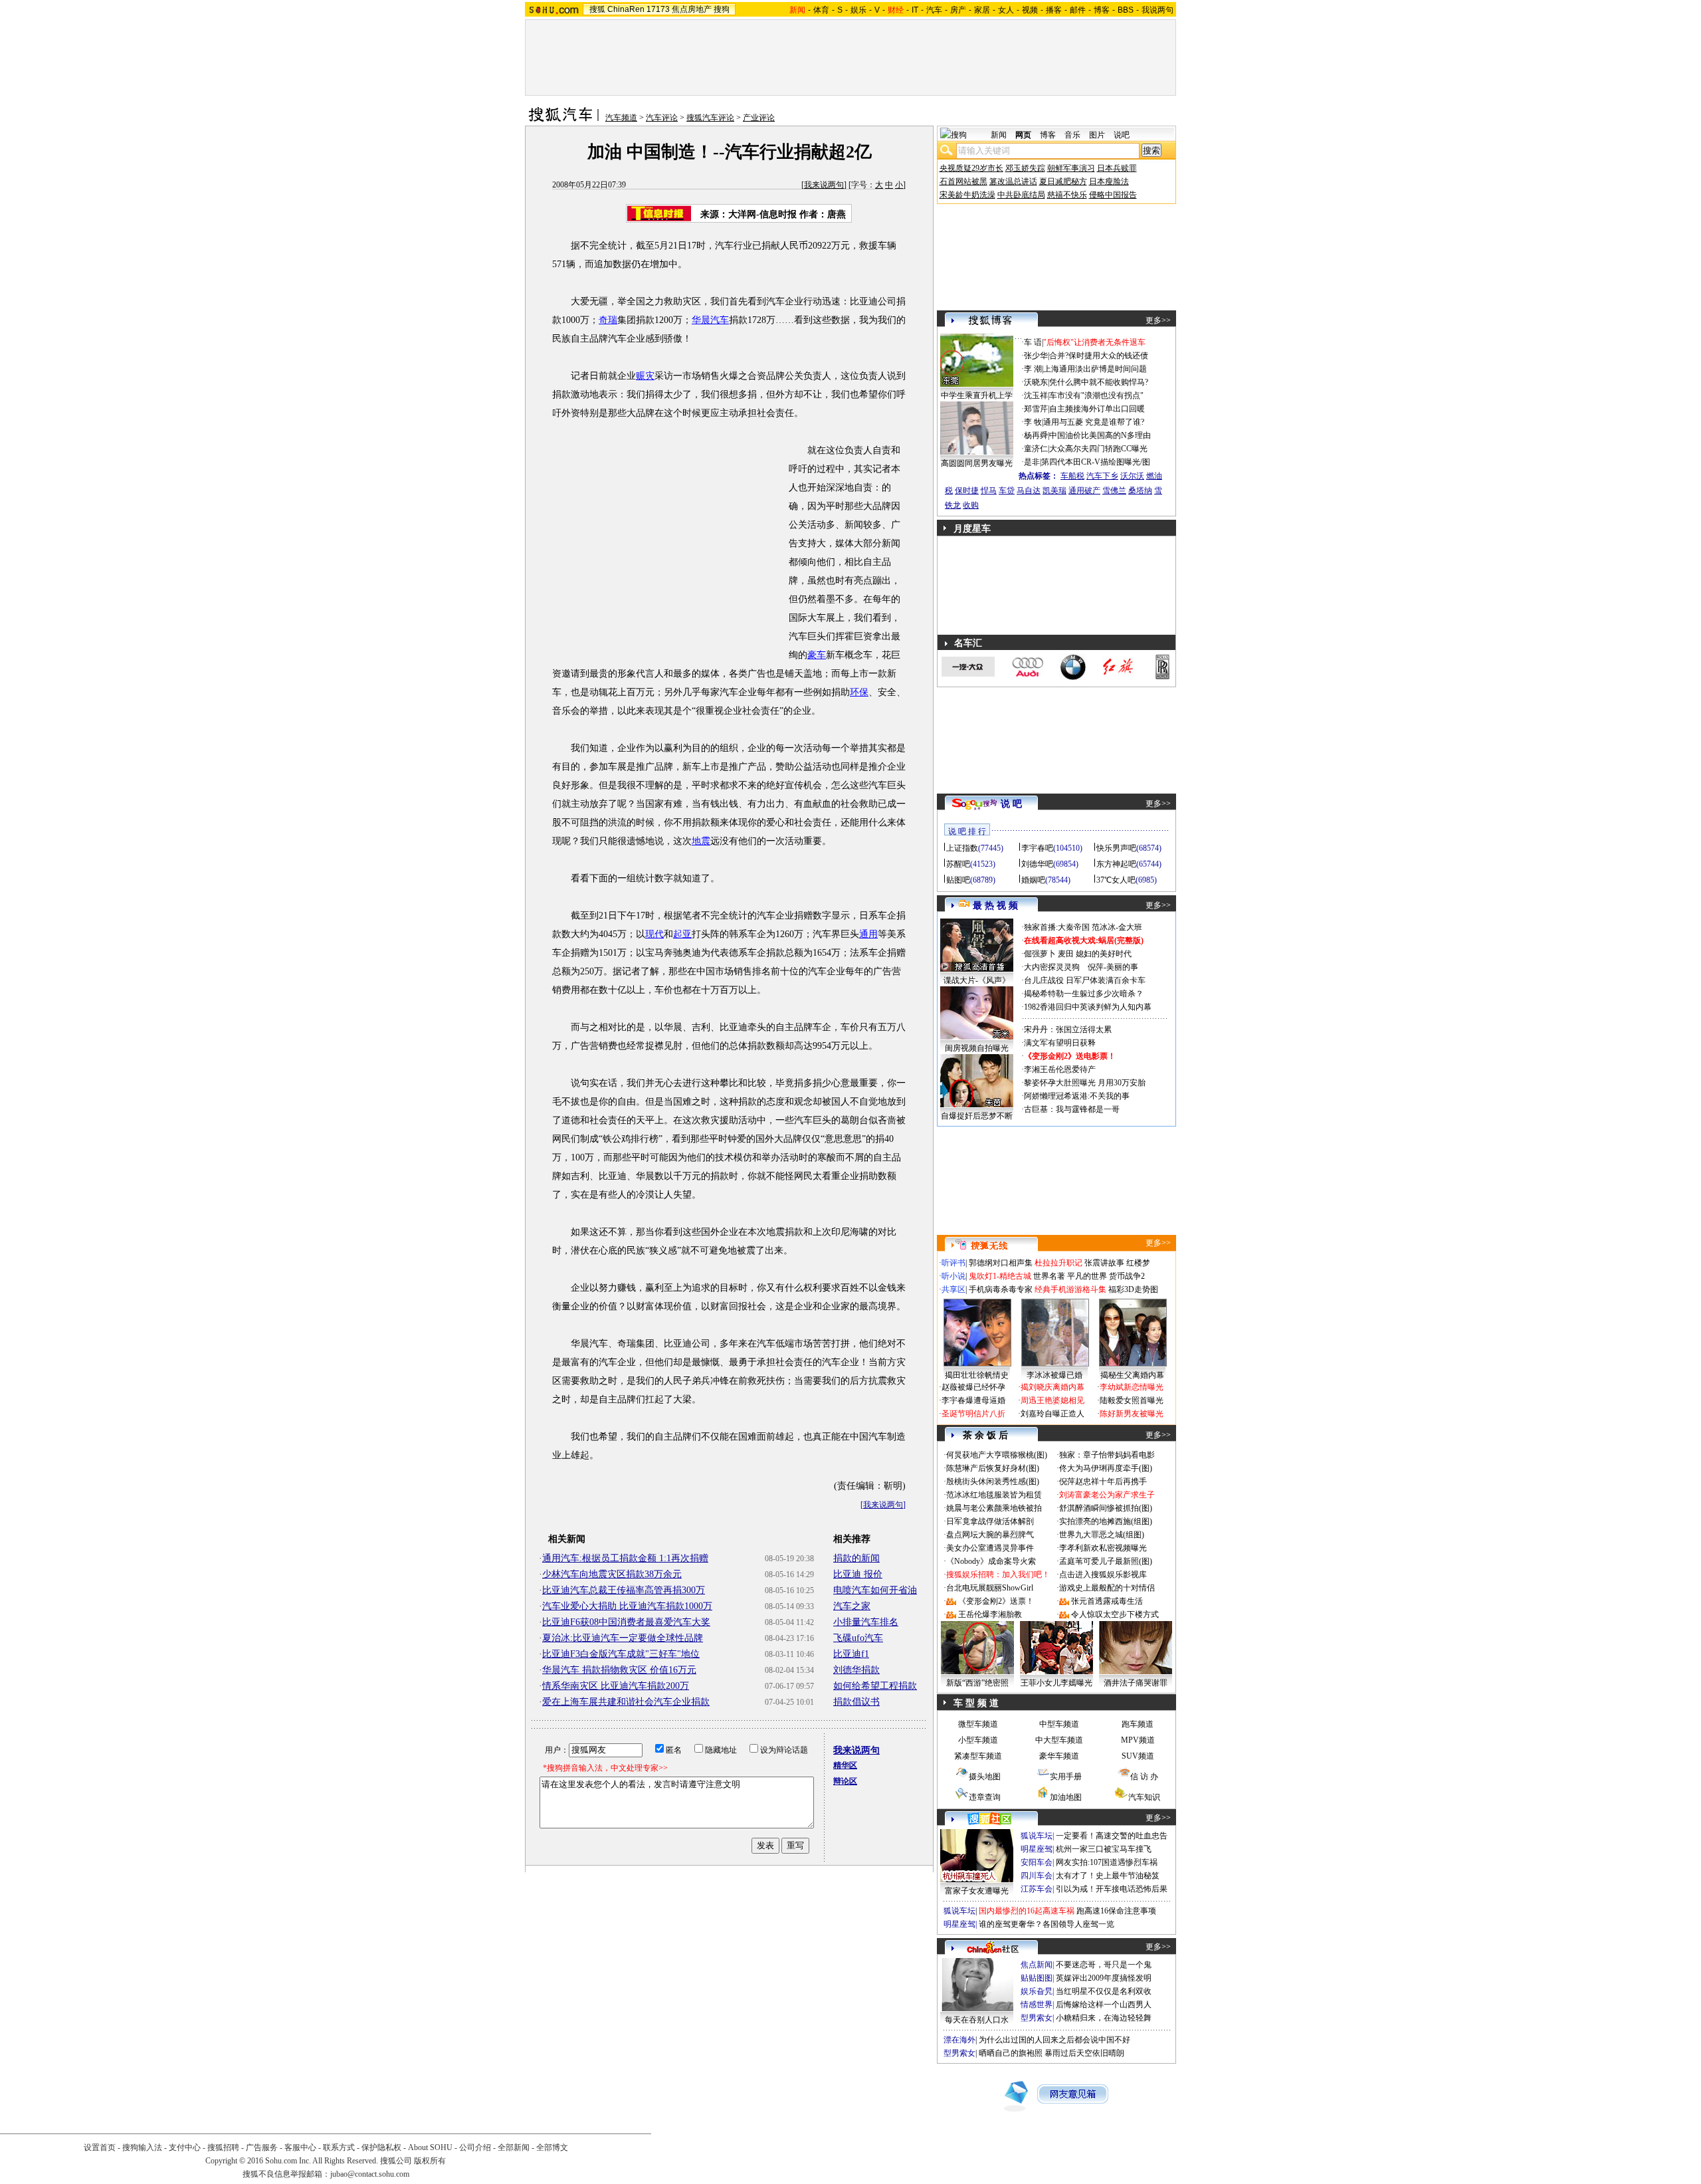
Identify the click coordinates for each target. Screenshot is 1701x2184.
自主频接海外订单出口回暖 (1097, 409)
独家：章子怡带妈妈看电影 (1107, 1455)
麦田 (1066, 954)
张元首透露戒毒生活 (1107, 1601)
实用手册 (1066, 1777)
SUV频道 (1138, 1756)
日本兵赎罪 (1117, 168)
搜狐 (597, 9)
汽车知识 (1144, 1797)
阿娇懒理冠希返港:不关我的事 (1077, 1096)
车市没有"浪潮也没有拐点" (1096, 395)
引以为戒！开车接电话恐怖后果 (1112, 1889)
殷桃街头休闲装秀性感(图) (993, 1481)
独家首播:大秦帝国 (1057, 927)
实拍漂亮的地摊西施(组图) (1106, 1521)
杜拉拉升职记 (1058, 1263)
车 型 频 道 (976, 1703)
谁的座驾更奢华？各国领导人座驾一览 (1047, 1924)
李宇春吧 (1037, 848)
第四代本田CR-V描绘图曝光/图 (1096, 462)
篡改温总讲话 (1013, 181)
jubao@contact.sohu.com (370, 2174)
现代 (654, 934)
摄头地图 (985, 1777)
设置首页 (100, 2147)
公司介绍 (475, 2147)
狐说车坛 (1037, 1836)
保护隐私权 (381, 2147)
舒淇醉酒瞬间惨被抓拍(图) (1106, 1508)
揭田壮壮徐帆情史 (977, 1375)
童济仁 (1036, 449)
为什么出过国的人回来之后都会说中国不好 (1054, 2040)
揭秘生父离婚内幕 (1132, 1375)
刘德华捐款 (856, 1670)
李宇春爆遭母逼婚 (973, 1400)
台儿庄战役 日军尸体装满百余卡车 (1085, 980)
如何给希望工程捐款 (875, 1686)
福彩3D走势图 (1133, 1289)
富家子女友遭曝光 (977, 1891)
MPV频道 (1138, 1740)
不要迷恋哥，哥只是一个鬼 (1104, 1965)
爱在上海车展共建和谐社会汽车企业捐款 (626, 1702)
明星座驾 (1037, 1849)
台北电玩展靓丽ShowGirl (990, 1588)
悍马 (989, 491)
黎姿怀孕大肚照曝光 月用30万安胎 (1085, 1083)
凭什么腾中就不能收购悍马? (1099, 382)
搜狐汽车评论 (710, 118)
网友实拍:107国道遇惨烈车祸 (1107, 1862)
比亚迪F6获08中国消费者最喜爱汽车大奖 (626, 1622)
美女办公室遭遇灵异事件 (990, 1548)
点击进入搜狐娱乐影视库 (1103, 1575)
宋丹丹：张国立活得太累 (1068, 1030)
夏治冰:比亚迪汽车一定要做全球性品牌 (623, 1638)
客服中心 (300, 2147)
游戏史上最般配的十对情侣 (1107, 1588)
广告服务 (262, 2147)
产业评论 (759, 118)
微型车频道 (978, 1724)
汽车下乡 (1102, 476)
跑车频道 (1138, 1724)
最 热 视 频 (995, 906)
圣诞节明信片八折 (973, 1414)
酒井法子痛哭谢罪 (1136, 1683)
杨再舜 (1036, 435)
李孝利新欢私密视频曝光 (1103, 1548)
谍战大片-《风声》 (977, 980)
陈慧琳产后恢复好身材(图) (993, 1468)
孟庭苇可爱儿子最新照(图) (1106, 1561)
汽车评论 (662, 118)
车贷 (1007, 491)
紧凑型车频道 (978, 1756)
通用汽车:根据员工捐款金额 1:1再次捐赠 (625, 1558)
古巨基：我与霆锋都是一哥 (1072, 1109)
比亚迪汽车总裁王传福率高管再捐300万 (624, 1590)
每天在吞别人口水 (977, 2020)
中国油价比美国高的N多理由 (1100, 435)
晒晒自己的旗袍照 (1011, 2053)
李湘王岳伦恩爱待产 (1060, 1069)
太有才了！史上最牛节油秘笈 (1108, 1876)
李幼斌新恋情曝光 (1132, 1387)
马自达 (1029, 491)
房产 (958, 10)
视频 (1030, 10)
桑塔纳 (1140, 491)
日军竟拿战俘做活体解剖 (990, 1521)
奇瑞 (608, 320)
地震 (701, 841)
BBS (1126, 10)
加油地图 (1066, 1797)
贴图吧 (958, 880)
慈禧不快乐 (1067, 195)
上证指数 (962, 848)
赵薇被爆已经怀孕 (973, 1387)
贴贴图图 (1037, 1978)
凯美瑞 (1054, 491)
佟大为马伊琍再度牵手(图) (1106, 1468)
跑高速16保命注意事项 (1116, 1911)
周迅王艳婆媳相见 (1052, 1400)
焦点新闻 (1037, 1965)
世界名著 (1049, 1276)
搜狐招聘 (223, 2147)
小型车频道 (978, 1740)
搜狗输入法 (142, 2147)
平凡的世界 (1087, 1276)
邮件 (1078, 10)
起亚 (682, 934)
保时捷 (967, 491)
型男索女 (1037, 2018)
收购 (971, 505)
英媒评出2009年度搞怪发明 (1104, 1978)
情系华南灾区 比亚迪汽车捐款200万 (616, 1686)
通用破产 (1084, 491)
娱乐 (858, 10)
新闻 (999, 135)
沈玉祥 (1036, 395)
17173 (658, 9)
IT (915, 10)
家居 (982, 10)
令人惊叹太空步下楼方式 (1115, 1614)
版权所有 (430, 2161)
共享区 (953, 1289)
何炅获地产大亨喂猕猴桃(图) (997, 1455)
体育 (821, 10)
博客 (1102, 10)
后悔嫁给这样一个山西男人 (1104, 2005)
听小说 (953, 1276)
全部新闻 (514, 2147)
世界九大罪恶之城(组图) (1102, 1535)
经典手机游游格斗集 (1070, 1289)
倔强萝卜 (1040, 954)
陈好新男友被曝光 (1132, 1414)
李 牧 (1033, 422)
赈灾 (645, 376)
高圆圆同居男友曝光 (977, 463)
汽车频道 (621, 118)
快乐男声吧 (1116, 848)
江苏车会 (1037, 1889)
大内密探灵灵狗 (1052, 967)
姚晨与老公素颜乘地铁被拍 (994, 1508)
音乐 (1072, 135)
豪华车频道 (1059, 1756)
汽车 (934, 10)
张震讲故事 (1104, 1263)
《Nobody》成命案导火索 (991, 1561)
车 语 (1033, 342)
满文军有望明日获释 (1060, 1043)
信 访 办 (1144, 1777)
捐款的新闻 (856, 1558)
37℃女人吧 (1116, 880)
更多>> (1158, 320)
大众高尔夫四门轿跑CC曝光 (1098, 449)
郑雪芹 (1036, 409)
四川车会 (1037, 1876)
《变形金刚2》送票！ (996, 1601)
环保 (859, 692)
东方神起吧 (1116, 864)
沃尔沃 (1132, 476)
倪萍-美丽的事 (1113, 967)
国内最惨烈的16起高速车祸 (1027, 1911)
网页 (1023, 135)
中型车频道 (1059, 1724)
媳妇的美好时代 (1104, 954)
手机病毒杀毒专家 (1001, 1289)
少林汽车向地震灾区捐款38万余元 (612, 1574)
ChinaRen (626, 9)
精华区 (845, 1765)
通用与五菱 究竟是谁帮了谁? (1094, 422)
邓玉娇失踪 (1025, 168)
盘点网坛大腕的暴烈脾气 (990, 1535)
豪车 (817, 655)
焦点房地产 (692, 9)
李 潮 (1033, 369)
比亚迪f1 (851, 1654)
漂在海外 (959, 2040)
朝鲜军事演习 (1071, 168)
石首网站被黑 (963, 181)
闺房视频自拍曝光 (977, 1048)
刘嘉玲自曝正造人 (1052, 1414)
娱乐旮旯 (1037, 1991)
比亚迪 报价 (858, 1574)
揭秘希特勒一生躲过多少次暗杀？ (1084, 994)
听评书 (953, 1263)
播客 (1054, 10)
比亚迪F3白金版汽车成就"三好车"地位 (621, 1654)
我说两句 (1157, 10)
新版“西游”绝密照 (977, 1683)
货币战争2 (1127, 1276)
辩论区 (845, 1781)
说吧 (1122, 135)
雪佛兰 (1114, 491)
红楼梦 (1138, 1263)
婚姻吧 (1033, 880)
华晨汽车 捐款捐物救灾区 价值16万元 (619, 1670)
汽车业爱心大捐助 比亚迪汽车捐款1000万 (627, 1606)
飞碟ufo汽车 (858, 1638)
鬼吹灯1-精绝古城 (1000, 1276)
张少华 (1036, 356)
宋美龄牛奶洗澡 (967, 195)
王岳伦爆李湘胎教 (990, 1614)
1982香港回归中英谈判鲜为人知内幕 (1088, 1007)
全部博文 (552, 2147)
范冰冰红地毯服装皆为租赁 (994, 1495)
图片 (1097, 135)
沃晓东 (1036, 382)
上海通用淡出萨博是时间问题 (1095, 369)
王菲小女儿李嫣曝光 (1056, 1683)
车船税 (1072, 476)
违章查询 (985, 1797)
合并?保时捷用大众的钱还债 (1099, 356)
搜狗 (722, 9)
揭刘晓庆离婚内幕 (1052, 1387)
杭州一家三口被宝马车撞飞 (1104, 1849)
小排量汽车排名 (866, 1622)
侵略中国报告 (1113, 195)
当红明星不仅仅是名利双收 (1104, 1991)
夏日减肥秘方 (1063, 181)
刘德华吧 (1037, 864)
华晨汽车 (710, 320)
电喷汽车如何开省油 (875, 1590)
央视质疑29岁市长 (971, 168)
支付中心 (185, 2147)
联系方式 (339, 2147)
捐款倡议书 (856, 1702)
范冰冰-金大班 (1117, 927)
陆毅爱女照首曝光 (1132, 1400)
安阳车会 (1037, 1862)
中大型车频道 (1059, 1740)
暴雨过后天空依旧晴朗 (1084, 2053)
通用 (868, 934)
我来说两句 (824, 185)
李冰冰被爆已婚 (1054, 1375)
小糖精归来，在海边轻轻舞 (1104, 2018)
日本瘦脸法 (1109, 181)
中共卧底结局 (1021, 195)
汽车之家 (852, 1606)
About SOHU (430, 2147)
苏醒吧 (958, 864)
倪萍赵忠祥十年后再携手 (1103, 1481)
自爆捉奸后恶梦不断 (977, 1116)
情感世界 (1037, 2005)
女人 (1006, 10)
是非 (1032, 462)
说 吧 (1011, 804)
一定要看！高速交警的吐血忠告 (1112, 1836)
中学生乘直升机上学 (977, 395)
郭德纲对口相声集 (1001, 1263)
